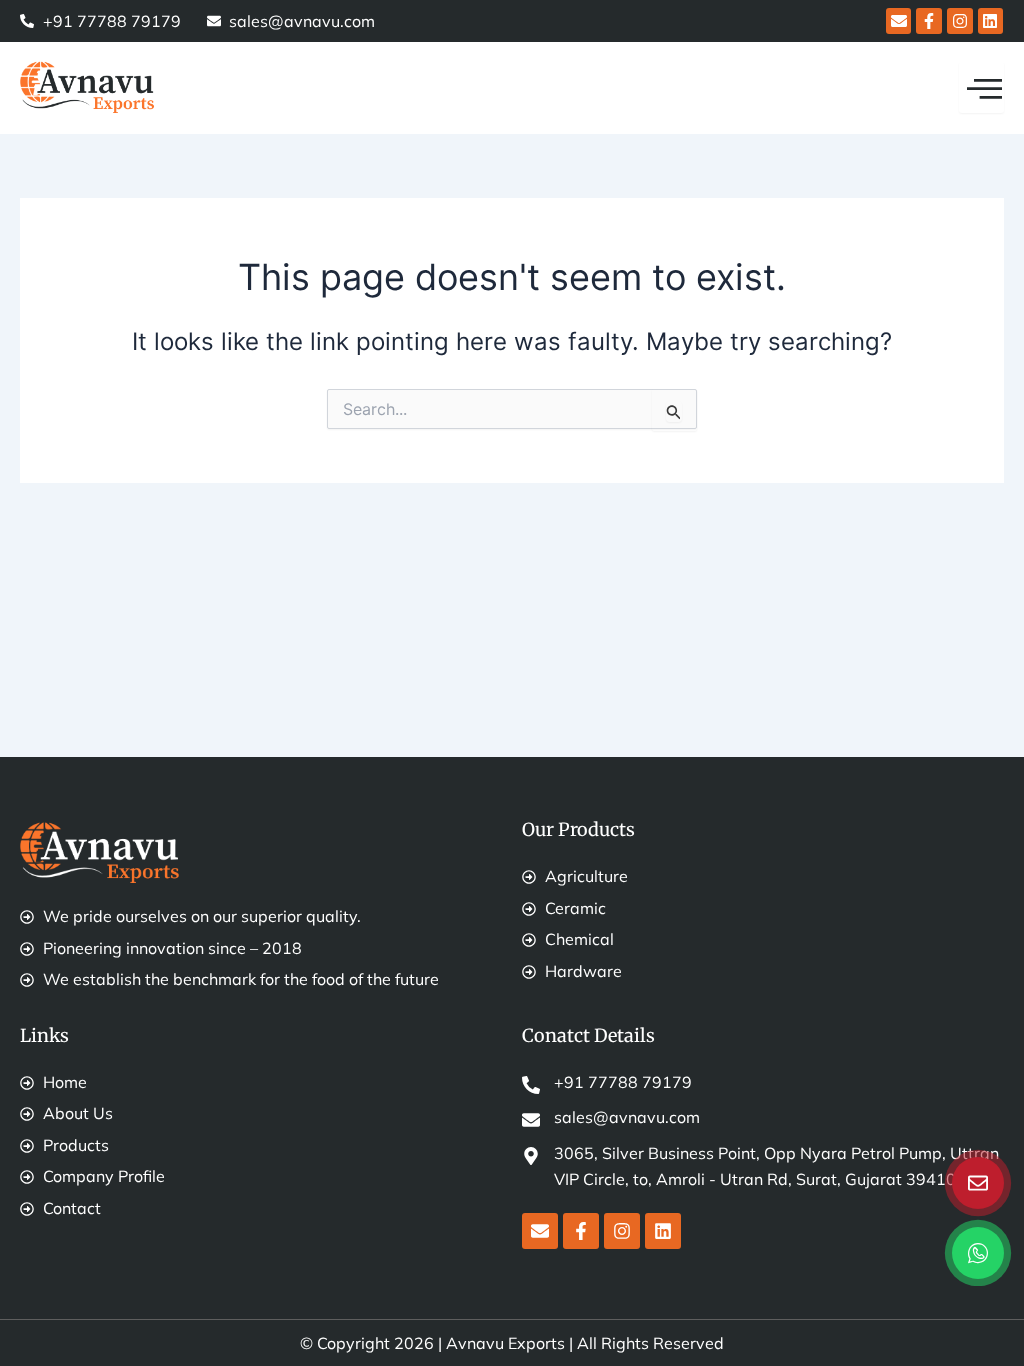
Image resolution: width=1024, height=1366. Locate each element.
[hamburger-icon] (981, 87)
